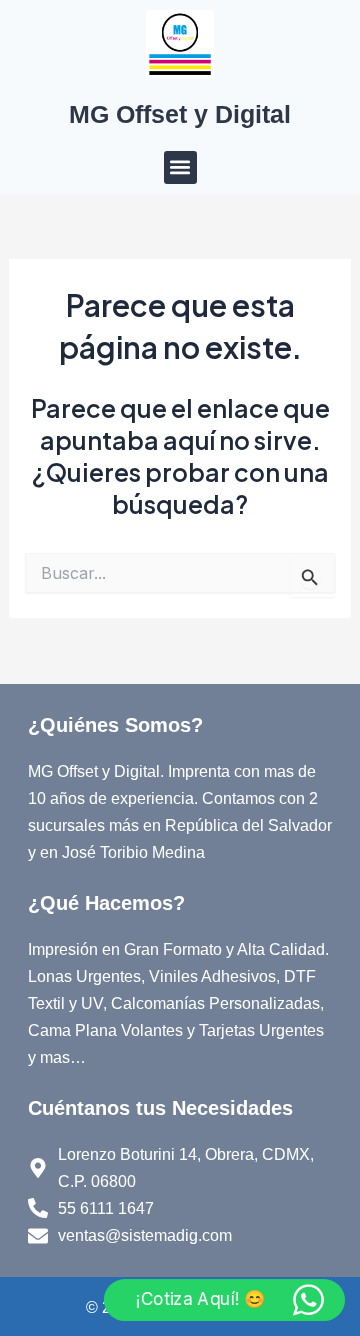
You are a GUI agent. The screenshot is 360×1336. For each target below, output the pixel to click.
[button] (180, 167)
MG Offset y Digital (180, 114)
